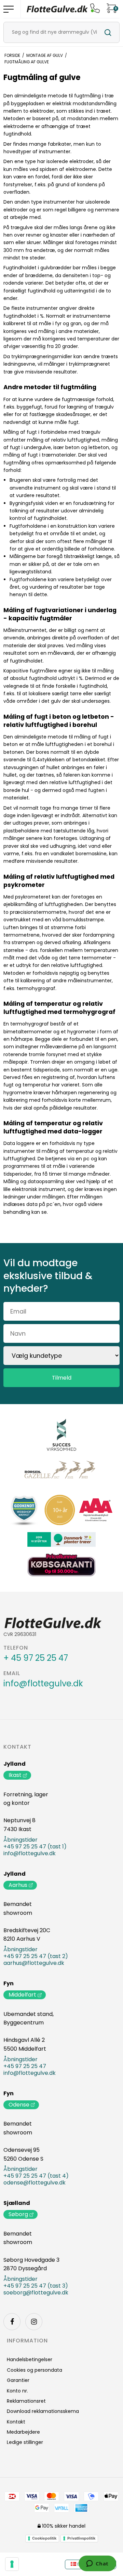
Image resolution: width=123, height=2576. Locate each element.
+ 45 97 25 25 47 (36, 1658)
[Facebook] (12, 2322)
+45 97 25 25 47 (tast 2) (36, 1956)
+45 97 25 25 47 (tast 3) (36, 2286)
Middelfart (22, 1995)
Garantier (18, 2380)
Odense (19, 2105)
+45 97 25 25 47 (25, 2066)
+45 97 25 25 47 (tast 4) (36, 2176)
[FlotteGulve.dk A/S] (57, 9)
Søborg (18, 2214)
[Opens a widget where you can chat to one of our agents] (97, 2564)
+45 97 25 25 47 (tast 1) (35, 1847)
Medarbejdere (23, 2432)
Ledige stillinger (25, 2442)
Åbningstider (20, 1840)
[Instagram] (34, 2322)
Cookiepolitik (44, 2538)
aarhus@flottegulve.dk (34, 1963)
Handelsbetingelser (30, 2359)
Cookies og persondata (35, 2370)
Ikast (15, 1775)
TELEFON (16, 1648)
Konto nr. (17, 2391)
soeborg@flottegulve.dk (36, 2293)
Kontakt (17, 1747)
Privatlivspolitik (81, 2538)
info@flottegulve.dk (43, 1684)
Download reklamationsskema (43, 2411)
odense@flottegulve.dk (35, 2183)
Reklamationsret (26, 2401)
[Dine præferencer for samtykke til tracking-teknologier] (12, 2564)
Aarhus (18, 1885)
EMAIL (12, 1673)
